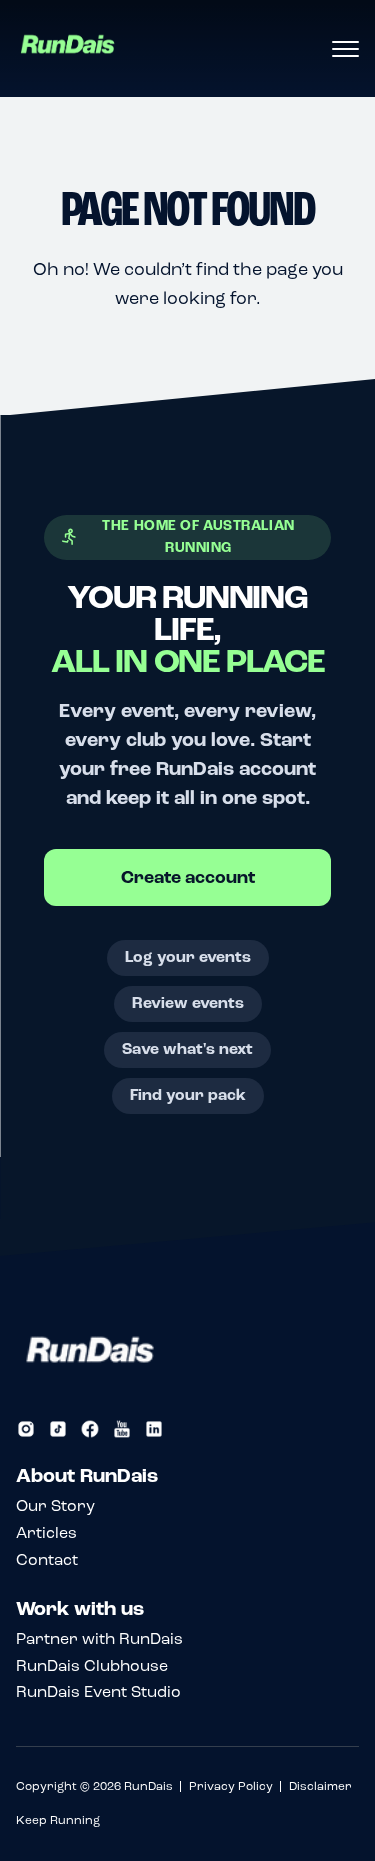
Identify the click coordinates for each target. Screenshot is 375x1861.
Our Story (55, 1505)
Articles (46, 1532)
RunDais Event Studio (98, 1691)
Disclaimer (320, 1786)
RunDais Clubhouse (92, 1665)
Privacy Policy (231, 1786)
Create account (188, 877)
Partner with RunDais (99, 1638)
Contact (47, 1559)
